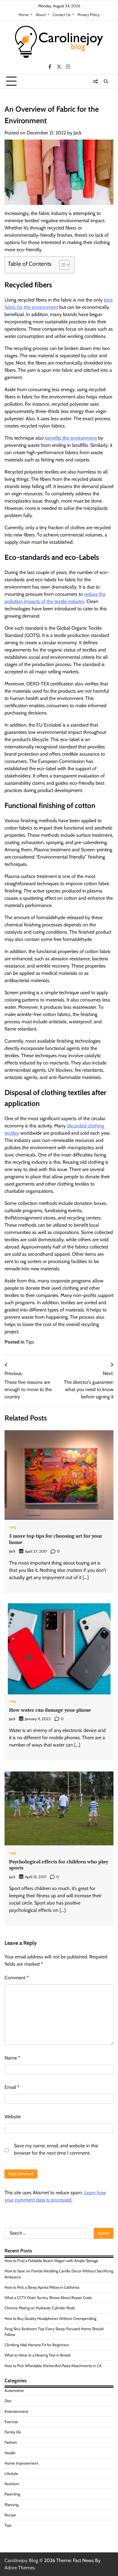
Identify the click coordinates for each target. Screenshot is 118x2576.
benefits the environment (71, 438)
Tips (30, 1342)
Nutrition (12, 2484)
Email (12, 2087)
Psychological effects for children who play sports (59, 1865)
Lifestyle (11, 2474)
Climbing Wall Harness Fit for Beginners (37, 2345)
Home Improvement (21, 2463)
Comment (17, 1978)
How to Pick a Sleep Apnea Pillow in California (42, 2287)
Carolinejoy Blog (21, 2560)
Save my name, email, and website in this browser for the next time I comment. (56, 2149)
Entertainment (16, 2411)
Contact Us (62, 15)
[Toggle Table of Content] (61, 265)
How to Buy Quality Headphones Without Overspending (50, 2319)
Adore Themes (20, 2568)
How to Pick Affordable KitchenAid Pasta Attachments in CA (53, 2366)
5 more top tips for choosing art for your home (56, 1539)
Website (13, 2117)
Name (12, 2058)
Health (10, 2453)
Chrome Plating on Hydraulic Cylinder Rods (40, 2308)
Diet (8, 2401)
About (41, 15)
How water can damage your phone (50, 1710)
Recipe (10, 2515)
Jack (77, 133)
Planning (11, 2505)
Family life (13, 2432)
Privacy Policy (88, 15)
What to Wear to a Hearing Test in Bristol (38, 2355)
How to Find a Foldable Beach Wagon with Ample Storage (51, 2261)
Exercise (11, 2422)
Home (24, 15)
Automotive (14, 2391)
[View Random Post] (95, 81)
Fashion (11, 2442)
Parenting (12, 2494)
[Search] (106, 81)
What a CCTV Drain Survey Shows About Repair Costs (48, 2298)
